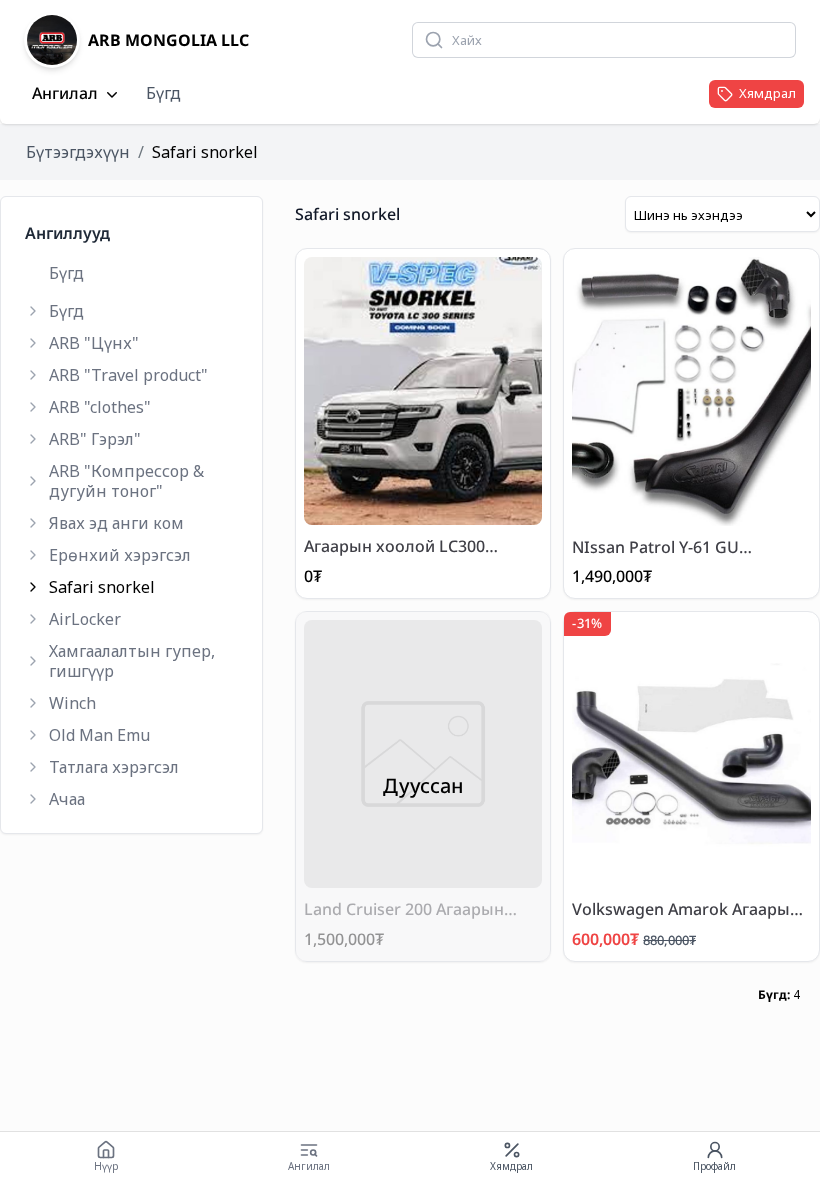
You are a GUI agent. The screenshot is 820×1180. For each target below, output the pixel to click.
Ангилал (65, 94)
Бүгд (163, 93)
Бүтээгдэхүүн (78, 152)
